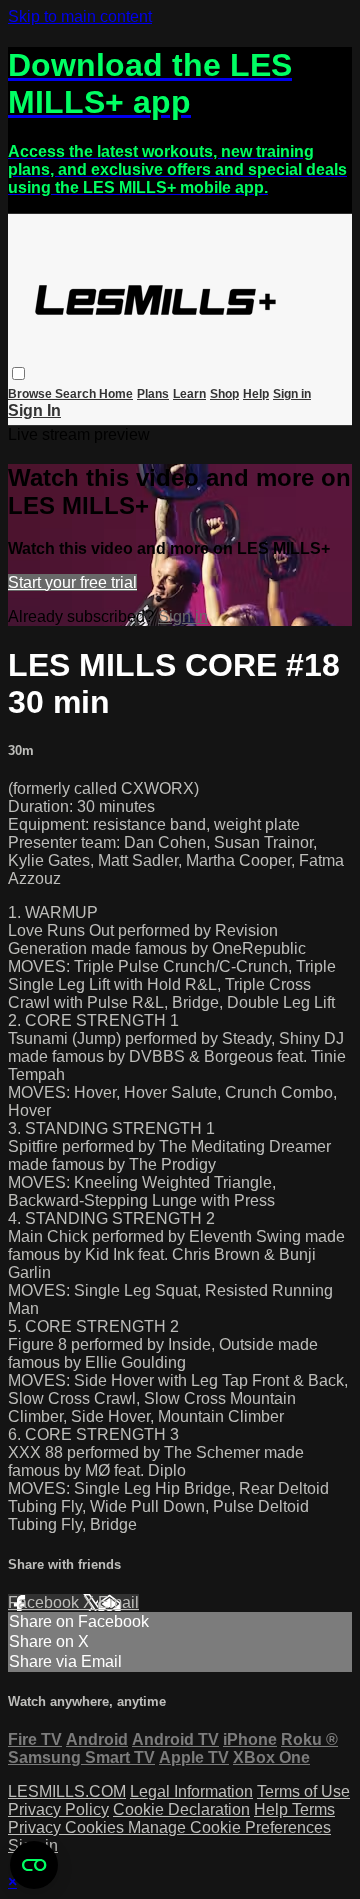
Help (256, 394)
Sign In (34, 410)
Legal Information (191, 1791)
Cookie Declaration (181, 1809)
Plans (153, 394)
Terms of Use (303, 1791)
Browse (31, 394)
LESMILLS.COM (67, 1791)
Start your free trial (72, 582)
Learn (189, 394)
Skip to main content (80, 16)
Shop (224, 394)
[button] (18, 373)
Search (77, 394)
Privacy (36, 1827)
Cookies (96, 1827)
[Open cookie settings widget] (34, 1865)
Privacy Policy (58, 1809)
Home (116, 394)
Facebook (45, 1602)
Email (118, 1602)
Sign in (292, 394)
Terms (313, 1809)
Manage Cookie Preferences (229, 1827)
